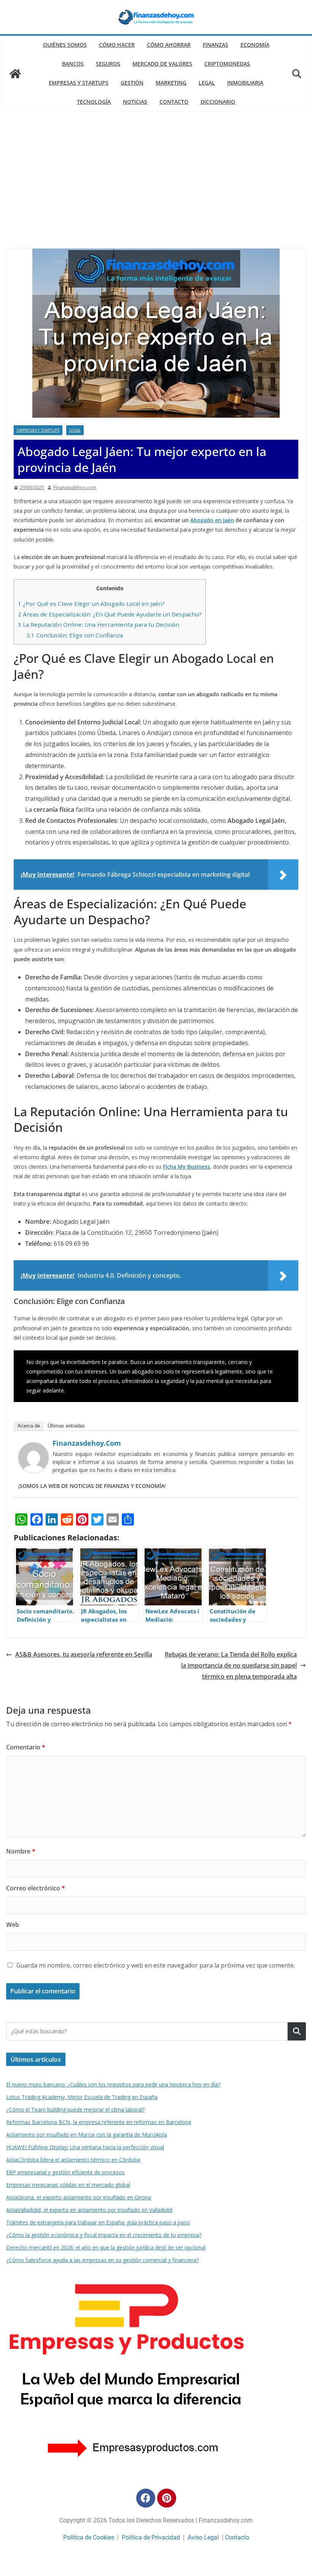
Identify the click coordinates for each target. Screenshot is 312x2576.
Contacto (174, 102)
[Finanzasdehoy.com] (33, 1448)
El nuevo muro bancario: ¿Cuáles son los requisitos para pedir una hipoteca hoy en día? (113, 2084)
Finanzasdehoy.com (75, 487)
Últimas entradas (66, 1426)
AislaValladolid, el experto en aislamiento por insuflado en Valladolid (89, 2210)
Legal (207, 83)
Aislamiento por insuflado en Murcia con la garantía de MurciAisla (87, 2135)
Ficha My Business (186, 1167)
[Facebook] (146, 2498)
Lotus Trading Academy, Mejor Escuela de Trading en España (82, 2097)
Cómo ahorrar (169, 45)
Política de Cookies (89, 2537)
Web (13, 1925)
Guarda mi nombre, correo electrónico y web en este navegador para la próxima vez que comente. (156, 1965)
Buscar (297, 2031)
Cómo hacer (117, 45)
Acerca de (29, 1426)
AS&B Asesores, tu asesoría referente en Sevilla (84, 1654)
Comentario (26, 1747)
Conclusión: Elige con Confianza (75, 635)
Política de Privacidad (151, 2537)
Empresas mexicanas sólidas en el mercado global (68, 2185)
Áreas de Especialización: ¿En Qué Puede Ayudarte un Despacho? (110, 614)
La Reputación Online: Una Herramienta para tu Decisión (99, 624)
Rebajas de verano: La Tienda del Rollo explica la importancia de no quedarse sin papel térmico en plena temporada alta (231, 1665)
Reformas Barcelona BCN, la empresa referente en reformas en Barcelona (99, 2122)
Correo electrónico (36, 1888)
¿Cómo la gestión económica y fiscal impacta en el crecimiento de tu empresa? (104, 2235)
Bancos (73, 64)
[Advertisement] (156, 192)
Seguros (108, 64)
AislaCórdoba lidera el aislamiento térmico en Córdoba (73, 2160)
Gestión (132, 83)
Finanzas (216, 45)
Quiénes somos (65, 45)
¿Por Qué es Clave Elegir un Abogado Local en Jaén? (91, 604)
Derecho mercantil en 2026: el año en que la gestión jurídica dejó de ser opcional (106, 2247)
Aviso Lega (202, 2537)
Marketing (171, 83)
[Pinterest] (167, 2498)
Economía (255, 45)
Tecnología (94, 102)
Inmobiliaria (245, 83)
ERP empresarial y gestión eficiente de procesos (65, 2172)
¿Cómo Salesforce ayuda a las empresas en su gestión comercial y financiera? (102, 2260)
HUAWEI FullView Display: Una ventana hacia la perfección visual (85, 2147)
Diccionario (218, 102)
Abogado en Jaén (212, 520)
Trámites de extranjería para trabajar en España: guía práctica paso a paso (98, 2222)
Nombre (21, 1851)
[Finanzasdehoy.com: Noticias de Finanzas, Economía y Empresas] (15, 74)
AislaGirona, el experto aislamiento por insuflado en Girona (79, 2197)
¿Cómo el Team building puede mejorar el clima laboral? (75, 2109)
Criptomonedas (227, 64)
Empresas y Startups (79, 83)
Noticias (135, 102)
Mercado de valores (162, 64)
